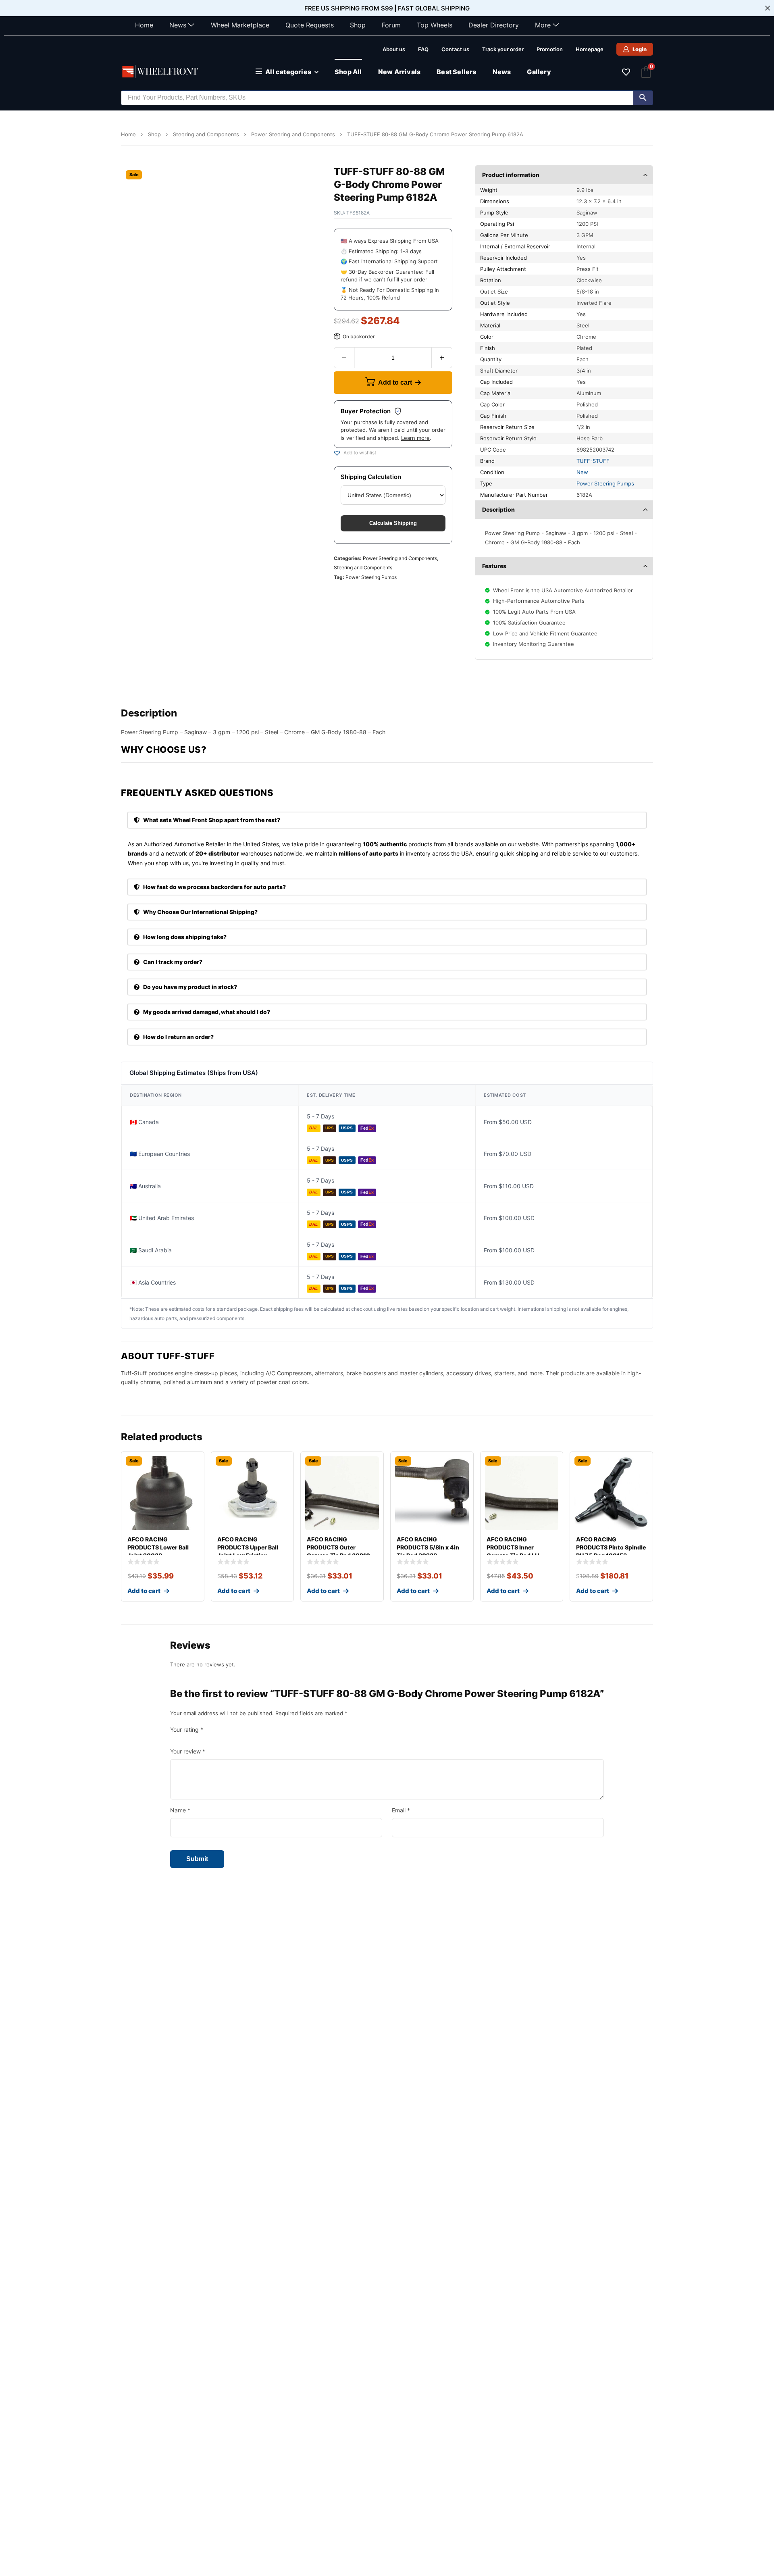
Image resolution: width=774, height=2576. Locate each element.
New (582, 472)
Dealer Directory (494, 25)
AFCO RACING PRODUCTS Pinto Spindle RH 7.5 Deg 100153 (611, 1547)
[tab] (387, 820)
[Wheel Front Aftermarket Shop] (161, 72)
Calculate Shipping (393, 523)
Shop (358, 25)
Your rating (187, 1729)
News (178, 25)
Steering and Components (206, 134)
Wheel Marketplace (240, 25)
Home (144, 25)
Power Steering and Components (293, 134)
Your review (188, 1751)
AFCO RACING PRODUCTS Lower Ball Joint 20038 (158, 1547)
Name (180, 1810)
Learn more (415, 438)
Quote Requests (310, 25)
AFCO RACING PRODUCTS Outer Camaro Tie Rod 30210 (338, 1547)
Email (401, 1810)
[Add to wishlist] (337, 453)
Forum (391, 25)
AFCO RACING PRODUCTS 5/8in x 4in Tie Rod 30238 (428, 1547)
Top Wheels (435, 25)
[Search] (643, 98)
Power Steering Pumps (371, 577)
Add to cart (395, 382)
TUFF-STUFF (593, 461)
